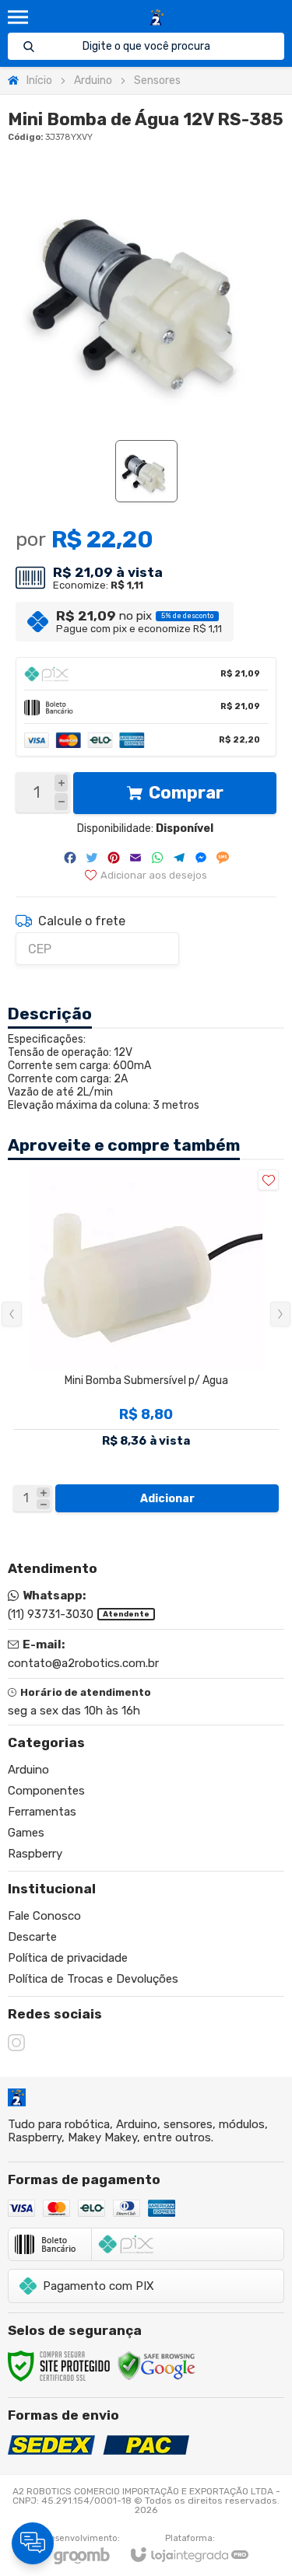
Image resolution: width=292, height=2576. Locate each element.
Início (39, 80)
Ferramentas (42, 1812)
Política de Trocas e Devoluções (93, 1979)
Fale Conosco (44, 1916)
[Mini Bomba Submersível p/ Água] (146, 1341)
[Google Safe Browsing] (157, 2365)
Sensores (157, 80)
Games (26, 1833)
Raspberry (35, 1854)
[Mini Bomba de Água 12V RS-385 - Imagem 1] (146, 471)
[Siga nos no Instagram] (16, 2043)
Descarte (32, 1937)
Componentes (46, 1791)
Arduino (93, 80)
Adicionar (167, 1499)
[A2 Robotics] (156, 17)
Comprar (186, 793)
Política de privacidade (68, 1958)
